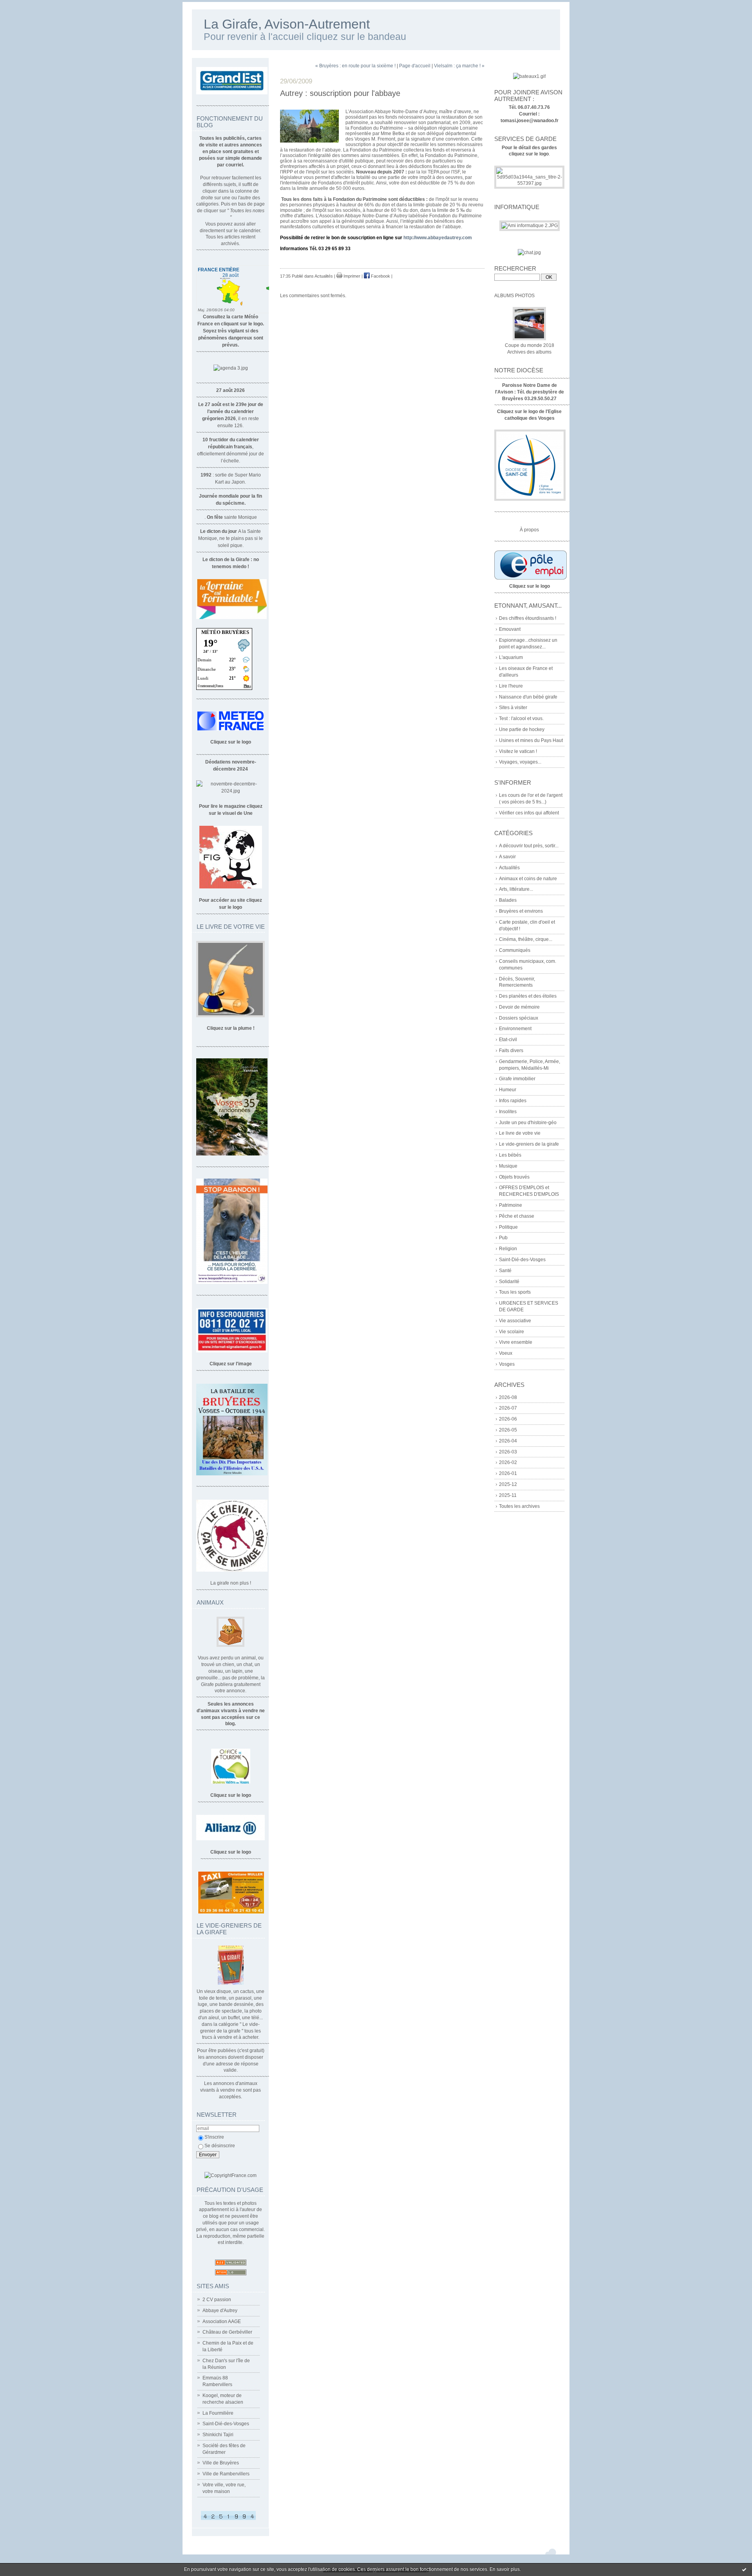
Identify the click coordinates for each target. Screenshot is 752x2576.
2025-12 (508, 1484)
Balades (508, 900)
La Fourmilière (218, 2413)
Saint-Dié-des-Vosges (226, 2424)
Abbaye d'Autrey (220, 2311)
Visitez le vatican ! (518, 751)
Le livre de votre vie (520, 1133)
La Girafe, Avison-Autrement (287, 24)
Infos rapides (513, 1101)
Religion (508, 1249)
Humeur (508, 1090)
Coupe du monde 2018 (530, 345)
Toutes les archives (519, 1506)
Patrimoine (511, 1205)
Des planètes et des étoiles (528, 996)
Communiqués (515, 950)
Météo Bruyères (225, 632)
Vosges (507, 1364)
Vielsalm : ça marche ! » (459, 66)
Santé (505, 1271)
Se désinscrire (220, 2146)
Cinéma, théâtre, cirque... (526, 939)
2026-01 (508, 1473)
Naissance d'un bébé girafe (528, 697)
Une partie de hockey (522, 729)
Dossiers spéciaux (519, 1018)
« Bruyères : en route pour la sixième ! (355, 66)
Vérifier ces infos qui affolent (529, 813)
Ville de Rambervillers (226, 2474)
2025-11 (508, 1495)
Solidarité (509, 1282)
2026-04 (508, 1441)
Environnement (515, 1029)
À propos (529, 530)
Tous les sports (515, 1292)
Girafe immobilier (517, 1079)
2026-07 (508, 1408)
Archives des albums (529, 352)
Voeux (506, 1353)
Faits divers (511, 1051)
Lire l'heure (511, 686)
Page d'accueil (415, 66)
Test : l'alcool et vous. (521, 718)
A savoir (507, 857)
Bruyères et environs (521, 911)
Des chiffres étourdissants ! (528, 618)
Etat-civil (508, 1040)
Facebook (380, 276)
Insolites (508, 1112)
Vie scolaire (512, 1332)
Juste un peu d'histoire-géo (528, 1123)
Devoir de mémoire (519, 1007)
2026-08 (508, 1397)
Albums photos (514, 296)
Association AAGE (222, 2321)
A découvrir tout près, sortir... (529, 846)
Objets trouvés (514, 1177)
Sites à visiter (513, 708)
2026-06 (508, 1419)
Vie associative (515, 1321)
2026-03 (508, 1452)
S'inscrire (214, 2137)
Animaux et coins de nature (528, 879)
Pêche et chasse (517, 1216)
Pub (503, 1238)
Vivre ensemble (516, 1342)
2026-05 (508, 1430)
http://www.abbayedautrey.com (438, 238)
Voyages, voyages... (520, 762)
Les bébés (510, 1155)
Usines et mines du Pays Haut (531, 740)
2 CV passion (217, 2300)
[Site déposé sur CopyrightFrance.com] (230, 2175)
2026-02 (508, 1462)
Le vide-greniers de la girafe (529, 1144)
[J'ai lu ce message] (744, 2569)
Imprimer (351, 276)
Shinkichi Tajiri (218, 2435)
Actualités (509, 868)
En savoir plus (505, 2569)
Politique (508, 1227)
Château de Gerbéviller (227, 2332)
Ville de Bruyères (221, 2463)
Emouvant (510, 629)
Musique (508, 1166)
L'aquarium (511, 657)
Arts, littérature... (516, 889)
